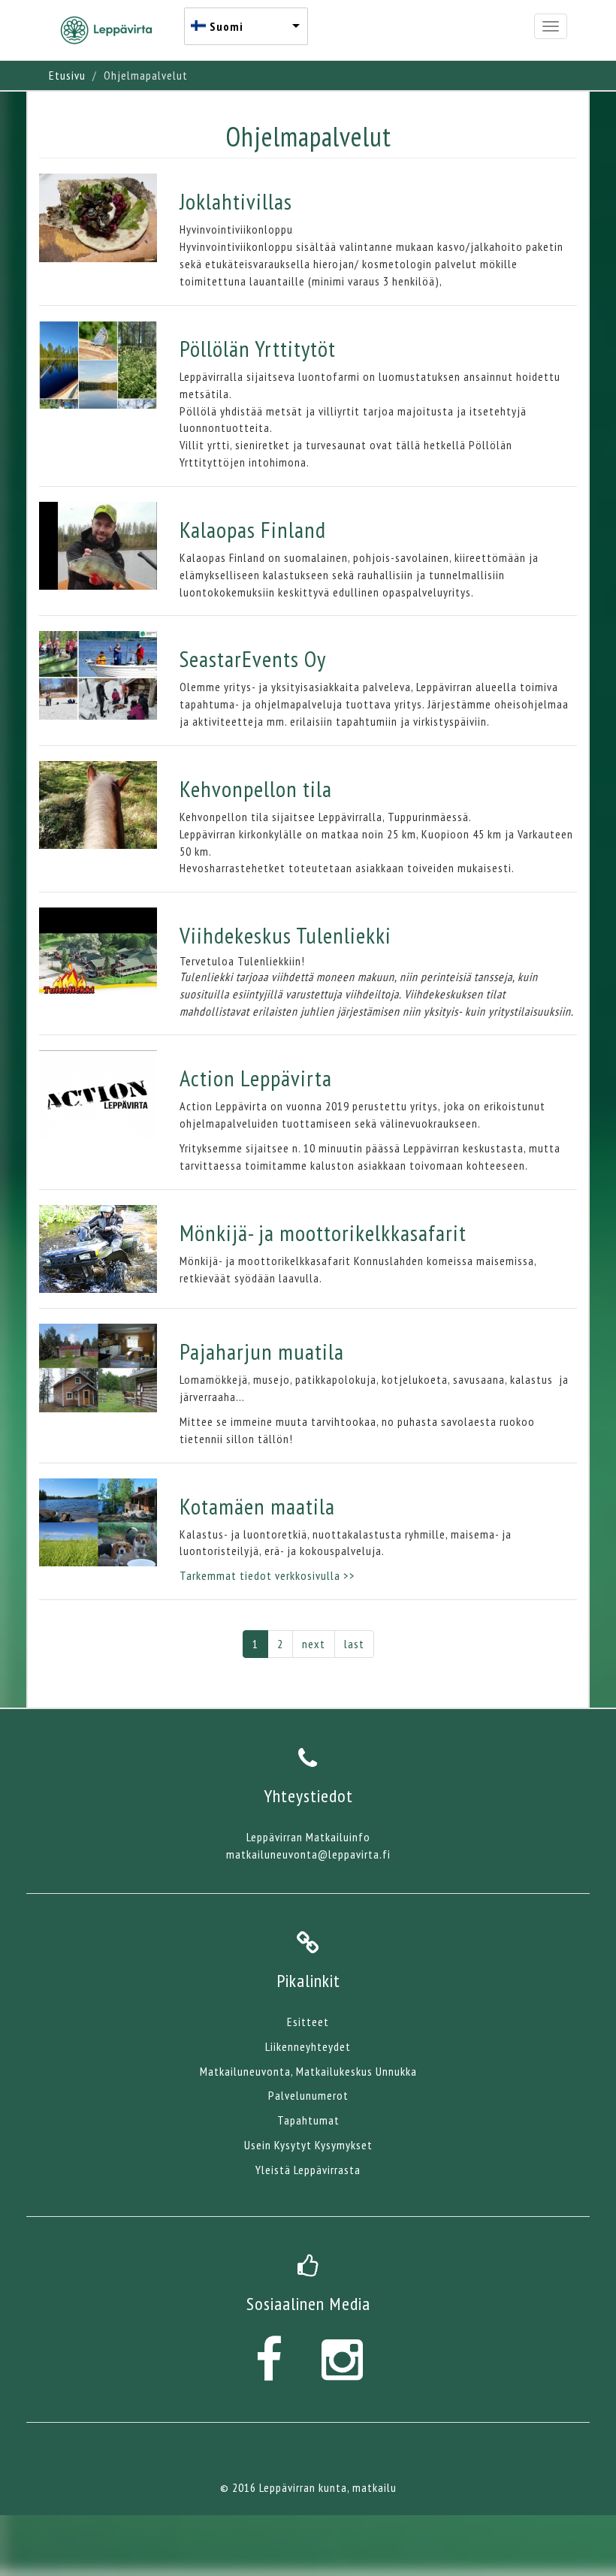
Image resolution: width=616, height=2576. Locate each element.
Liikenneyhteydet (308, 2046)
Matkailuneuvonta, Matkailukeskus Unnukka (308, 2071)
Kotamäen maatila (257, 1506)
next (314, 1644)
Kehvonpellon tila (256, 788)
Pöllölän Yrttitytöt (258, 348)
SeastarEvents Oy (253, 658)
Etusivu (67, 75)
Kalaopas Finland (253, 529)
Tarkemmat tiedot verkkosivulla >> (267, 1575)
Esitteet (308, 2022)
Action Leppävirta (256, 1078)
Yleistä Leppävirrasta (308, 2170)
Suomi (226, 26)
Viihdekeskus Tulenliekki (285, 935)
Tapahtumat (308, 2120)
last (354, 1644)
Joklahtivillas (236, 201)
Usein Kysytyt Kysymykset (308, 2145)
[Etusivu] (112, 30)
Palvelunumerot (308, 2095)
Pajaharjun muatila (262, 1351)
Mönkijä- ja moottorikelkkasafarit (323, 1232)
